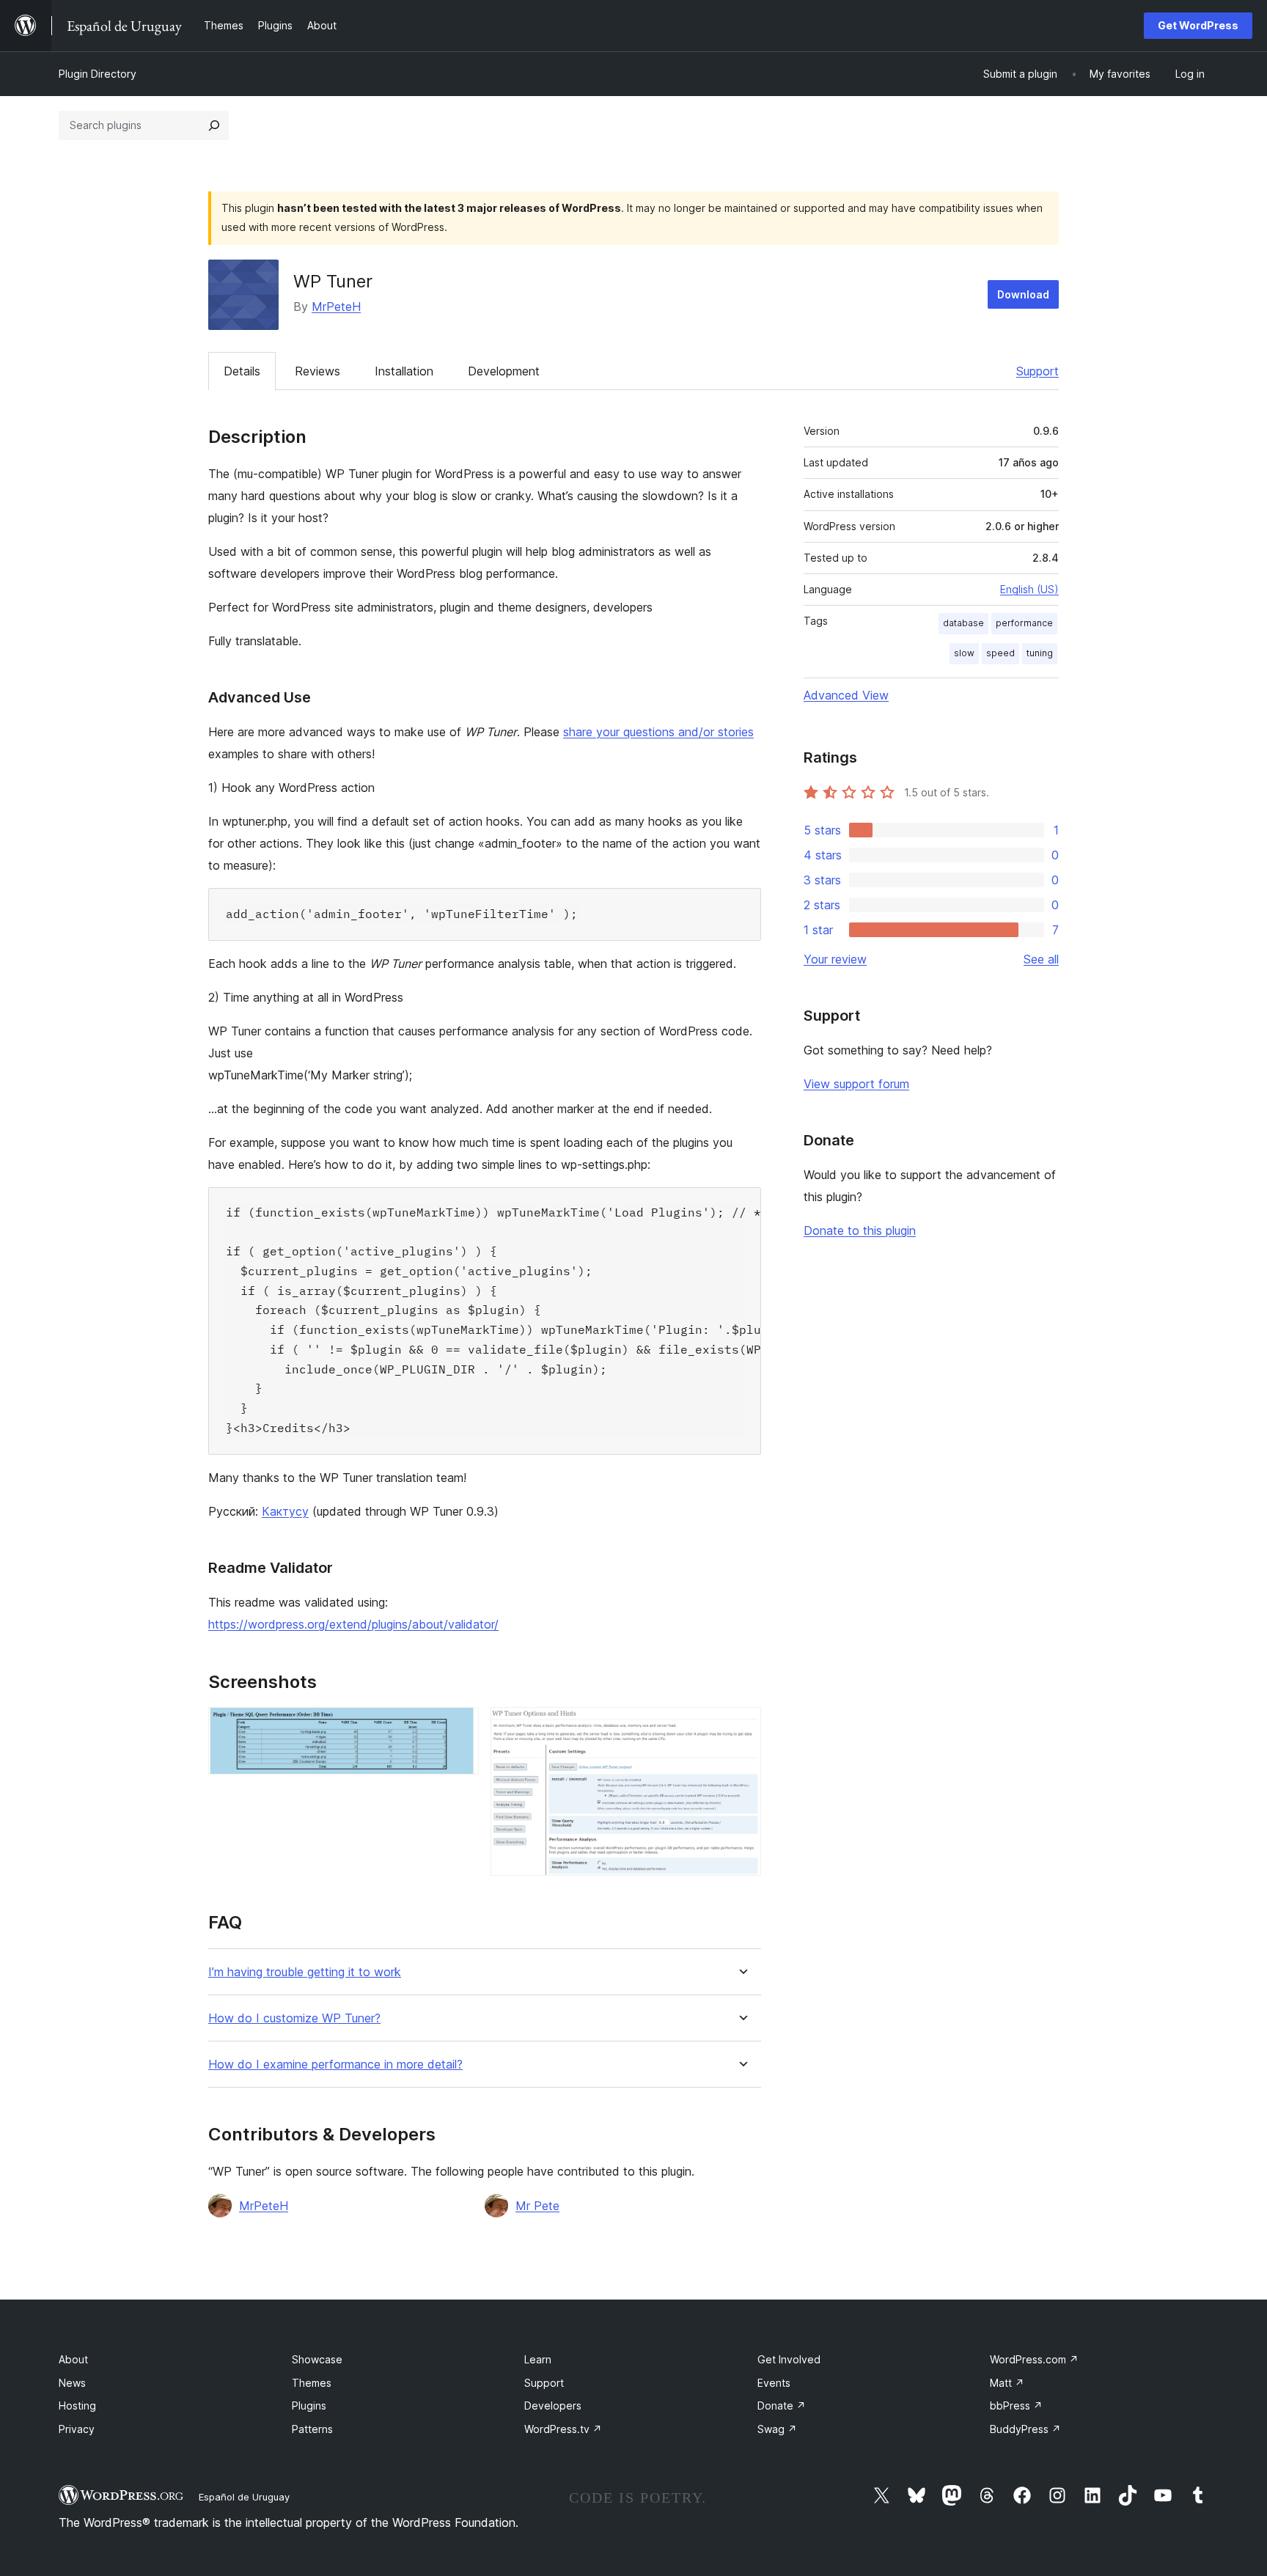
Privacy (77, 2429)
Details (242, 371)
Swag (777, 2429)
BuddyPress (1025, 2429)
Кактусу (285, 1511)
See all (1041, 959)
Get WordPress (1198, 25)
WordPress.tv (563, 2429)
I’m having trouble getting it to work (305, 1972)
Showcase (317, 2359)
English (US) (1029, 589)
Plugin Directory (98, 74)
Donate (782, 2406)
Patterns (312, 2429)
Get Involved (789, 2359)
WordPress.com (1034, 2359)
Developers (553, 2406)
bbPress (1016, 2406)
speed (1000, 653)
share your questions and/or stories (658, 732)
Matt (1007, 2383)
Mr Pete (537, 2206)
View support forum (856, 1084)
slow (964, 653)
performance (1024, 623)
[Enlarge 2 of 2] (741, 1727)
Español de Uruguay (244, 2497)
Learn (538, 2359)
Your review (835, 959)
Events (774, 2383)
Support (1038, 371)
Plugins (309, 2406)
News (72, 2383)
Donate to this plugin (860, 1230)
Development (504, 371)
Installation (404, 371)
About (73, 2359)
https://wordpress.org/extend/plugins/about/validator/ (353, 1624)
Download (1023, 294)
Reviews (317, 371)
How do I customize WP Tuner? (294, 2018)
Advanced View (846, 695)
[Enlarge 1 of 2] (459, 1727)
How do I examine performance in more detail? (335, 2065)
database (963, 623)
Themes (312, 2383)
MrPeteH (336, 307)
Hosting (77, 2406)
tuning (1040, 653)
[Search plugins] (214, 125)
